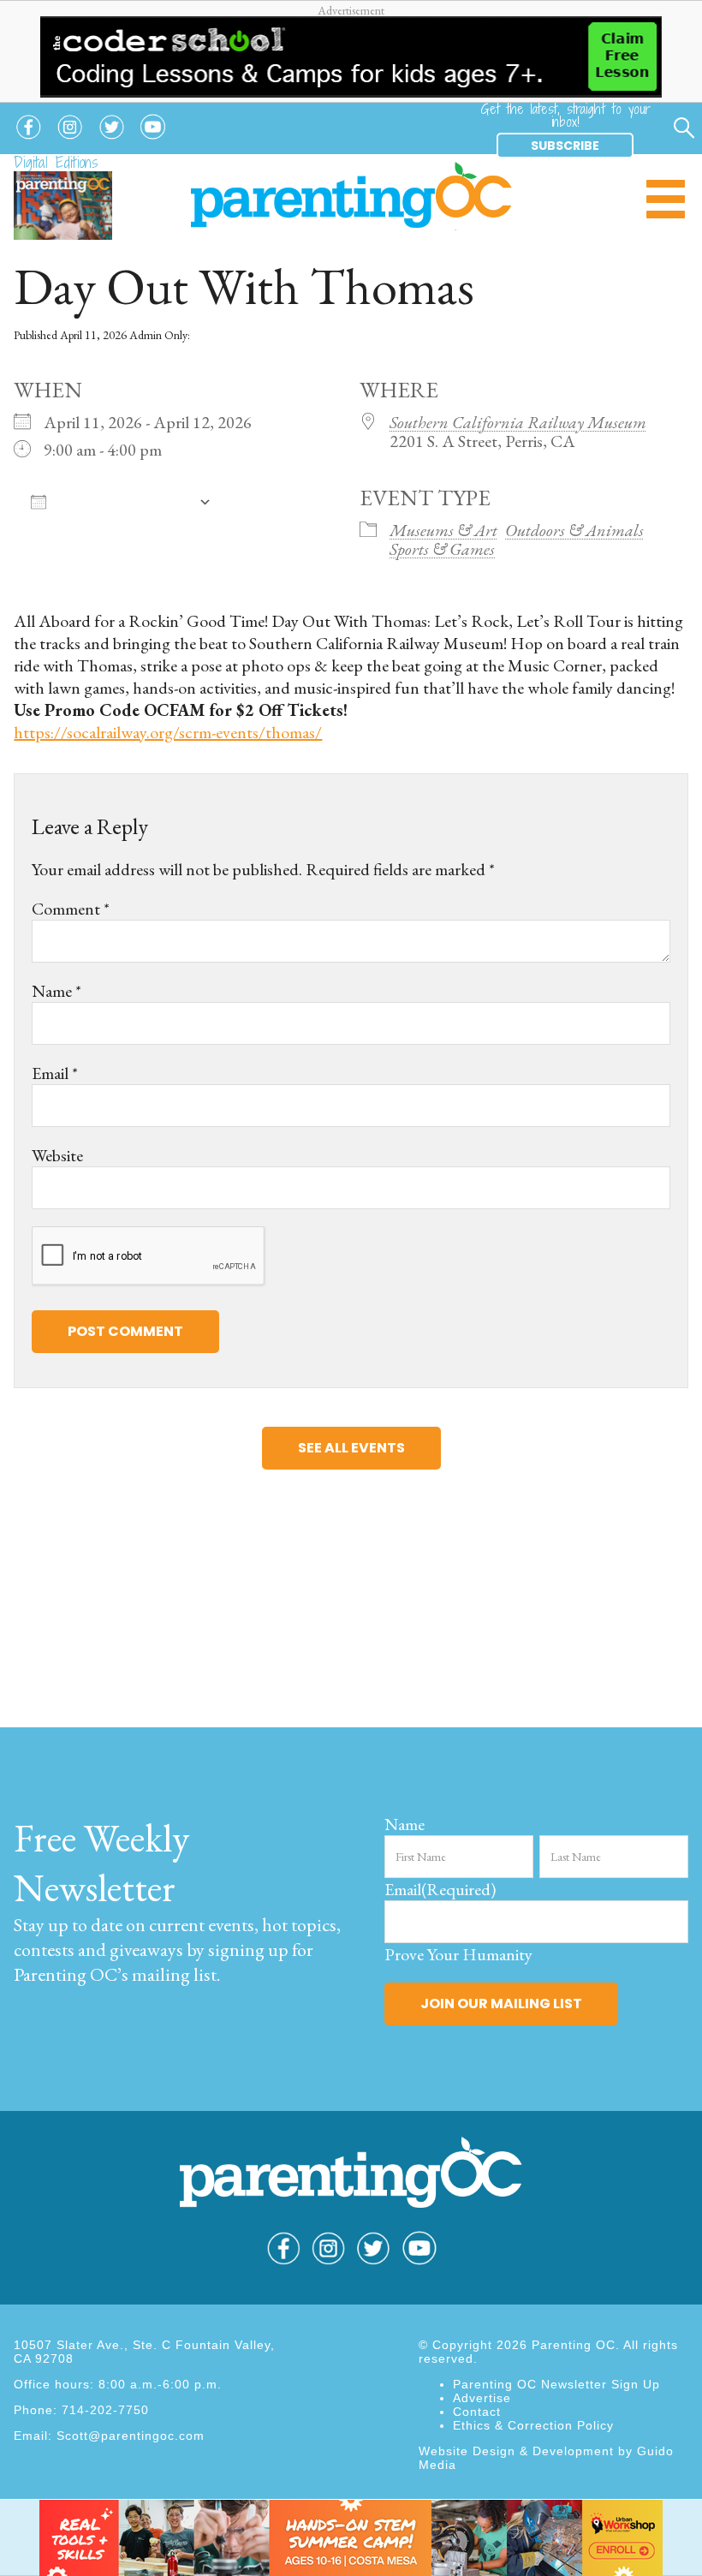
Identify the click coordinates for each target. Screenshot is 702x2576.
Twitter (112, 140)
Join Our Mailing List (501, 2004)
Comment (71, 909)
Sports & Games (442, 549)
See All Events (351, 1448)
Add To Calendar (122, 501)
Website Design (467, 2451)
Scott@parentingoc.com (131, 2436)
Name (57, 991)
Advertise (482, 2398)
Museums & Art (443, 530)
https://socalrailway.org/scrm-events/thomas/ (168, 732)
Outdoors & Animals (574, 530)
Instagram (70, 140)
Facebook (28, 140)
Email (55, 1073)
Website (57, 1155)
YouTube (153, 140)
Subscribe (565, 146)
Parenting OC (351, 196)
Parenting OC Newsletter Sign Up (556, 2384)
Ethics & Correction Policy (533, 2425)
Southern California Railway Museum (518, 422)
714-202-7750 (105, 2410)
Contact (477, 2412)
